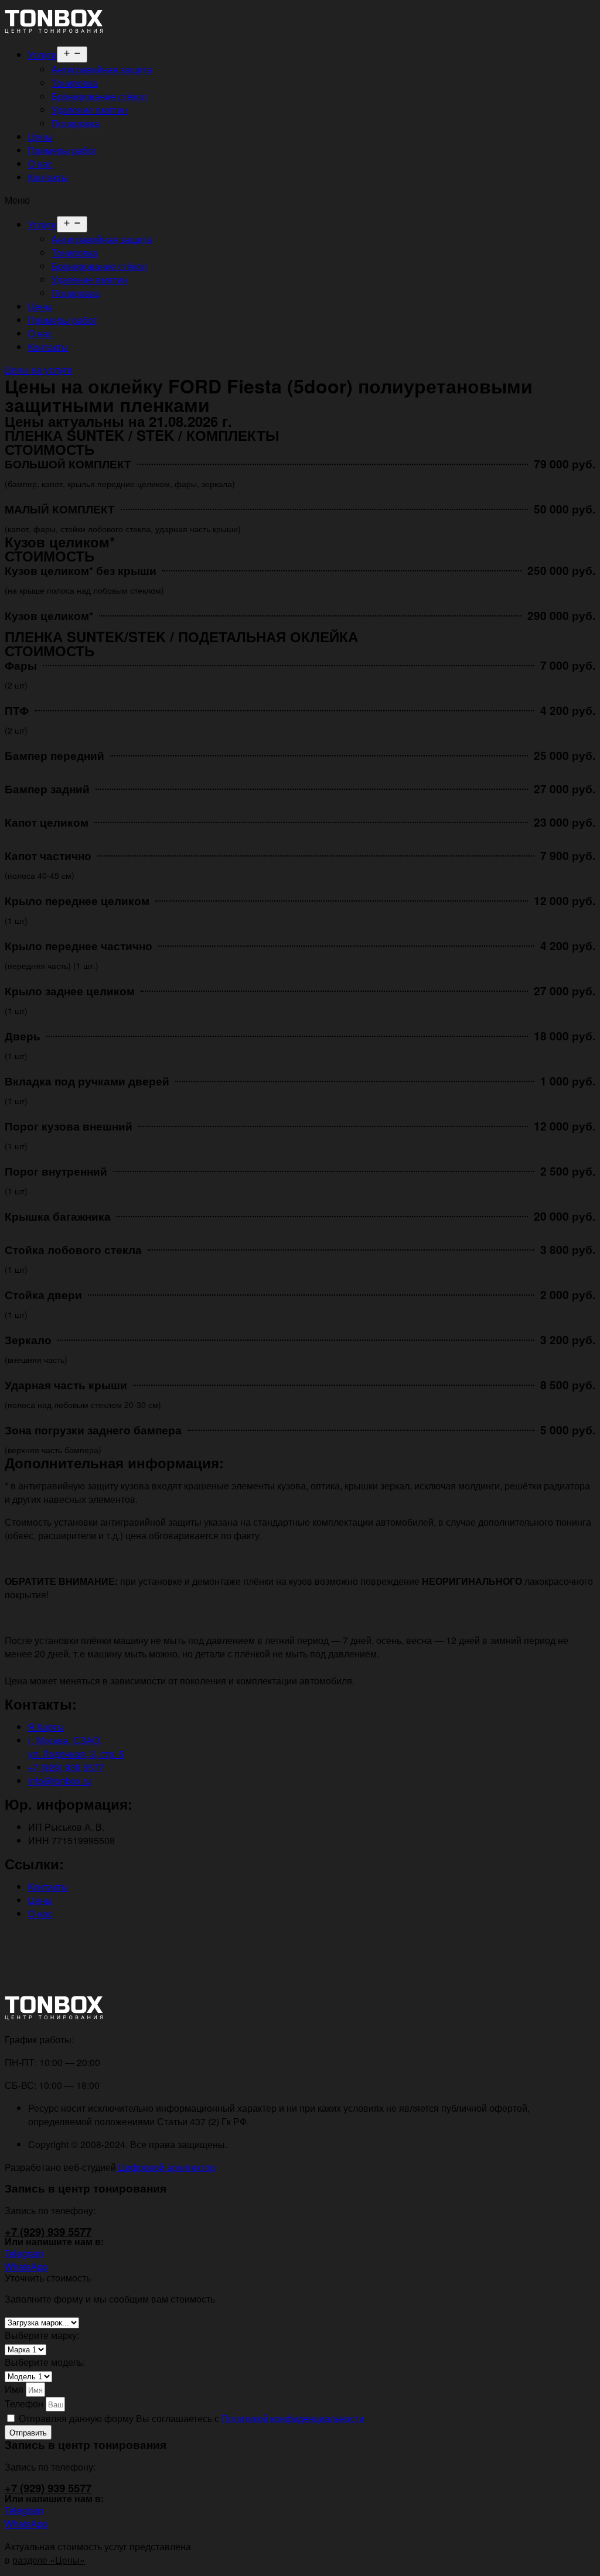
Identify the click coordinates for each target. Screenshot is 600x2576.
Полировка (76, 123)
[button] (300, 200)
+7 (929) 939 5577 (48, 2231)
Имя (15, 2389)
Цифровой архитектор (166, 2167)
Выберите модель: (45, 2362)
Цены (40, 137)
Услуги (42, 55)
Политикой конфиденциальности (293, 2418)
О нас (40, 164)
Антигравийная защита (102, 69)
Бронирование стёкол (99, 96)
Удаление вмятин (90, 110)
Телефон (25, 2404)
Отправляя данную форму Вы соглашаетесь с (192, 2418)
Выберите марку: (42, 2335)
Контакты (48, 177)
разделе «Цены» (49, 2560)
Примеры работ (63, 150)
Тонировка (75, 83)
